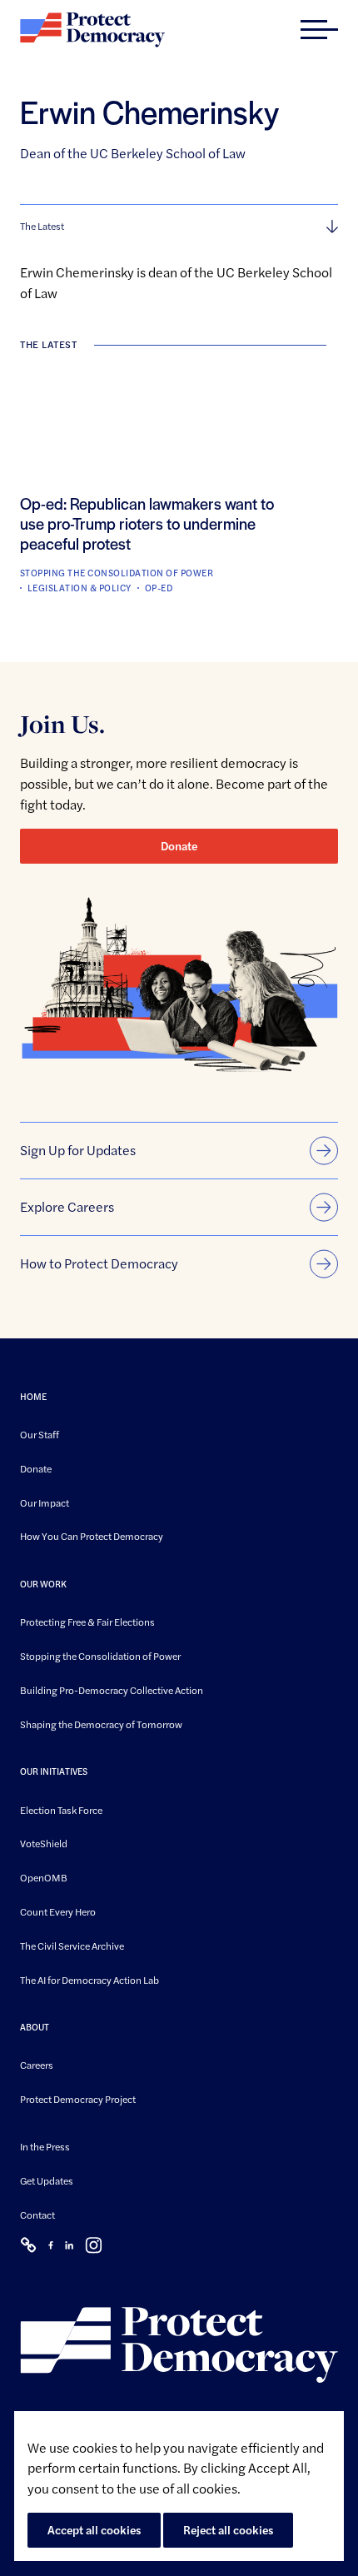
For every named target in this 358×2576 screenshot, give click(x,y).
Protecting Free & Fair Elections (87, 1622)
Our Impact (45, 1502)
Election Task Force (61, 1809)
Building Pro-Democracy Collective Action (112, 1689)
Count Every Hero (58, 1911)
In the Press (45, 2146)
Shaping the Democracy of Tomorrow (101, 1723)
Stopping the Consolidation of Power (100, 1656)
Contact (37, 2214)
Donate (179, 845)
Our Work (43, 1584)
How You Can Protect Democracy (92, 1536)
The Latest (42, 226)
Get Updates (47, 2180)
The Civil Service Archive (72, 1945)
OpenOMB (44, 1877)
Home (33, 1396)
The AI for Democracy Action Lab (89, 1979)
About (35, 2027)
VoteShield (44, 1843)
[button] (319, 30)
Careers (37, 2065)
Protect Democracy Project (78, 2099)
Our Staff (40, 1434)
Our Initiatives (54, 1771)
